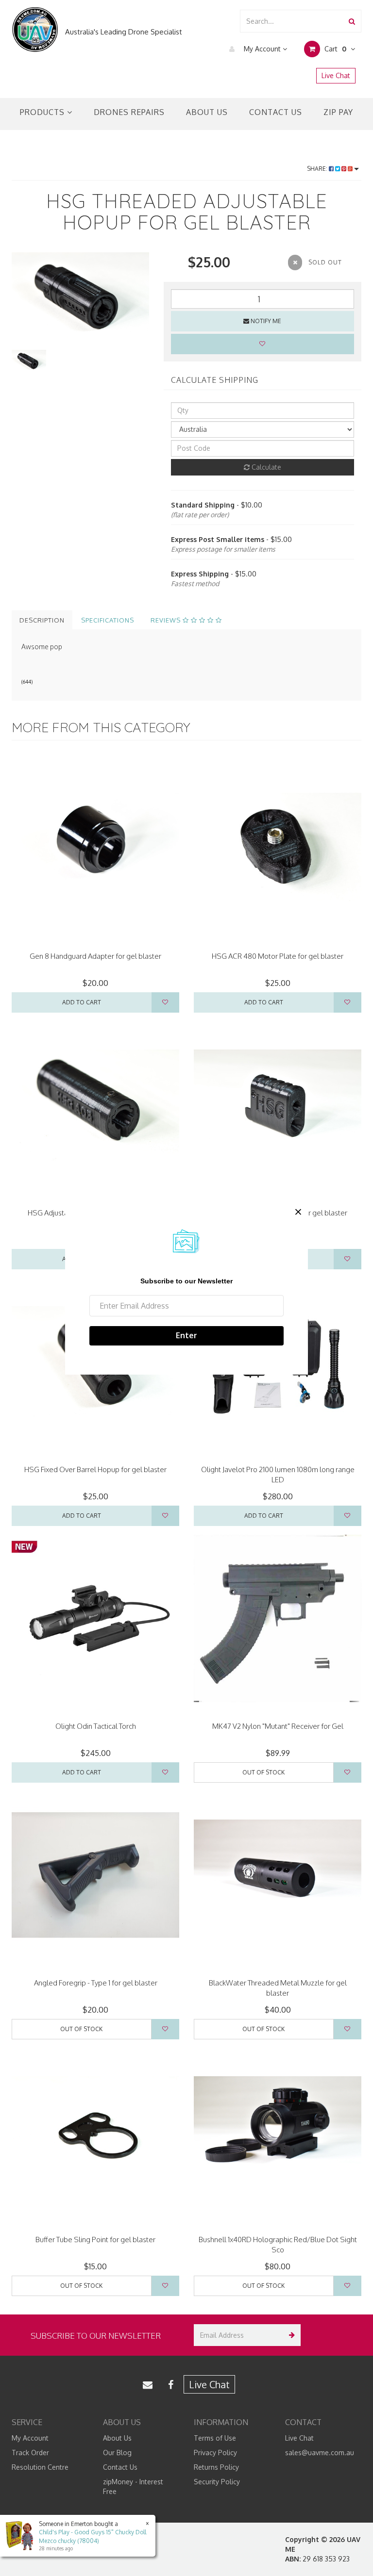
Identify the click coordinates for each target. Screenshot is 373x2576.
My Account (262, 49)
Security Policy (217, 2482)
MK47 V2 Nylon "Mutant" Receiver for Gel (278, 1726)
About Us (207, 112)
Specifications (108, 620)
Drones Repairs (129, 112)
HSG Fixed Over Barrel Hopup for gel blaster (95, 1469)
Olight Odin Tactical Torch (96, 1726)
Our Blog (117, 2453)
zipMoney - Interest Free (133, 2486)
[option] (80, 298)
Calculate (265, 467)
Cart (334, 49)
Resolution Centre (40, 2467)
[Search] (352, 21)
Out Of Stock (263, 1772)
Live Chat (336, 75)
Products (43, 112)
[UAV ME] (35, 30)
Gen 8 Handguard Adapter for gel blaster (95, 956)
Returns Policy (216, 2467)
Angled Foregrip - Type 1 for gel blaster (96, 1983)
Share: (318, 169)
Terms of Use (215, 2438)
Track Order (30, 2453)
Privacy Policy (215, 2453)
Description (42, 620)
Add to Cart (82, 1002)
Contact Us (276, 112)
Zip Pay (338, 112)
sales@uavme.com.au (320, 2453)
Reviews (167, 620)
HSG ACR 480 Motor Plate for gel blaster (278, 956)
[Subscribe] (290, 2335)
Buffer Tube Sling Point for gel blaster (95, 2240)
